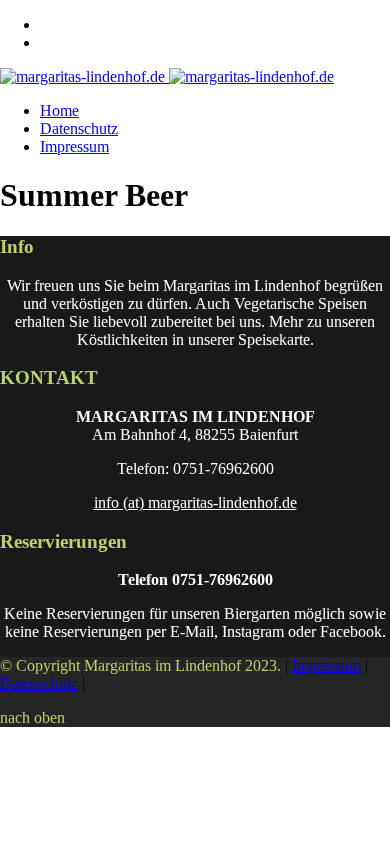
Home (59, 110)
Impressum (74, 146)
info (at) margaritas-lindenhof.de (195, 502)
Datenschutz (79, 128)
